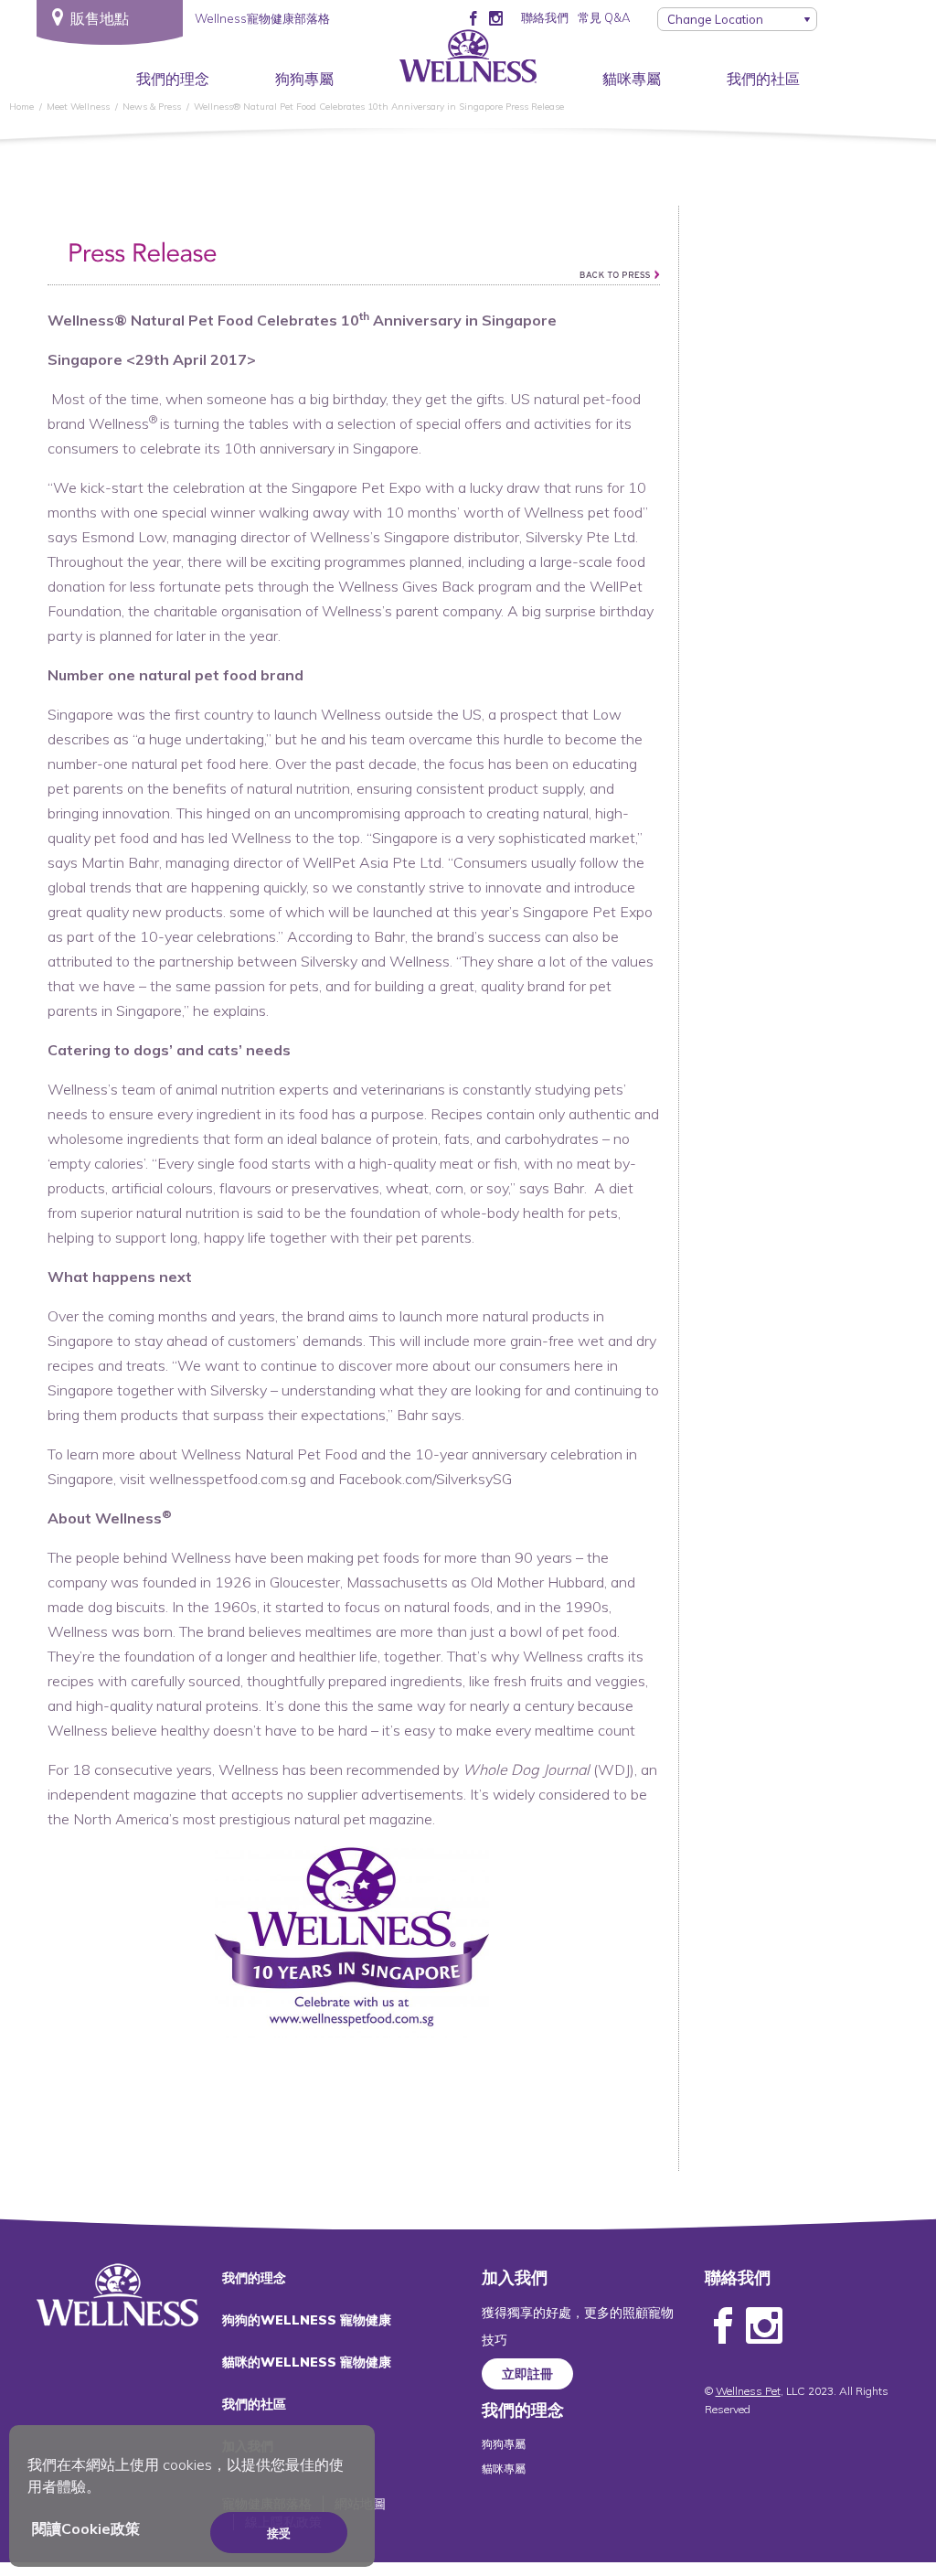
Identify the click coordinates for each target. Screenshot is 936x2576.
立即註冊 (527, 2374)
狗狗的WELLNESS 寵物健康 (307, 2320)
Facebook (723, 2326)
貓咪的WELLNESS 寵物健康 (307, 2362)
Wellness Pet (748, 2391)
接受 (279, 2533)
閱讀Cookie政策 (86, 2528)
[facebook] (473, 17)
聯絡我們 (545, 17)
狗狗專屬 (304, 79)
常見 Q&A (604, 17)
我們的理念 (173, 79)
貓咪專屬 (632, 79)
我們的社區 (763, 79)
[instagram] (496, 17)
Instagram (764, 2326)
